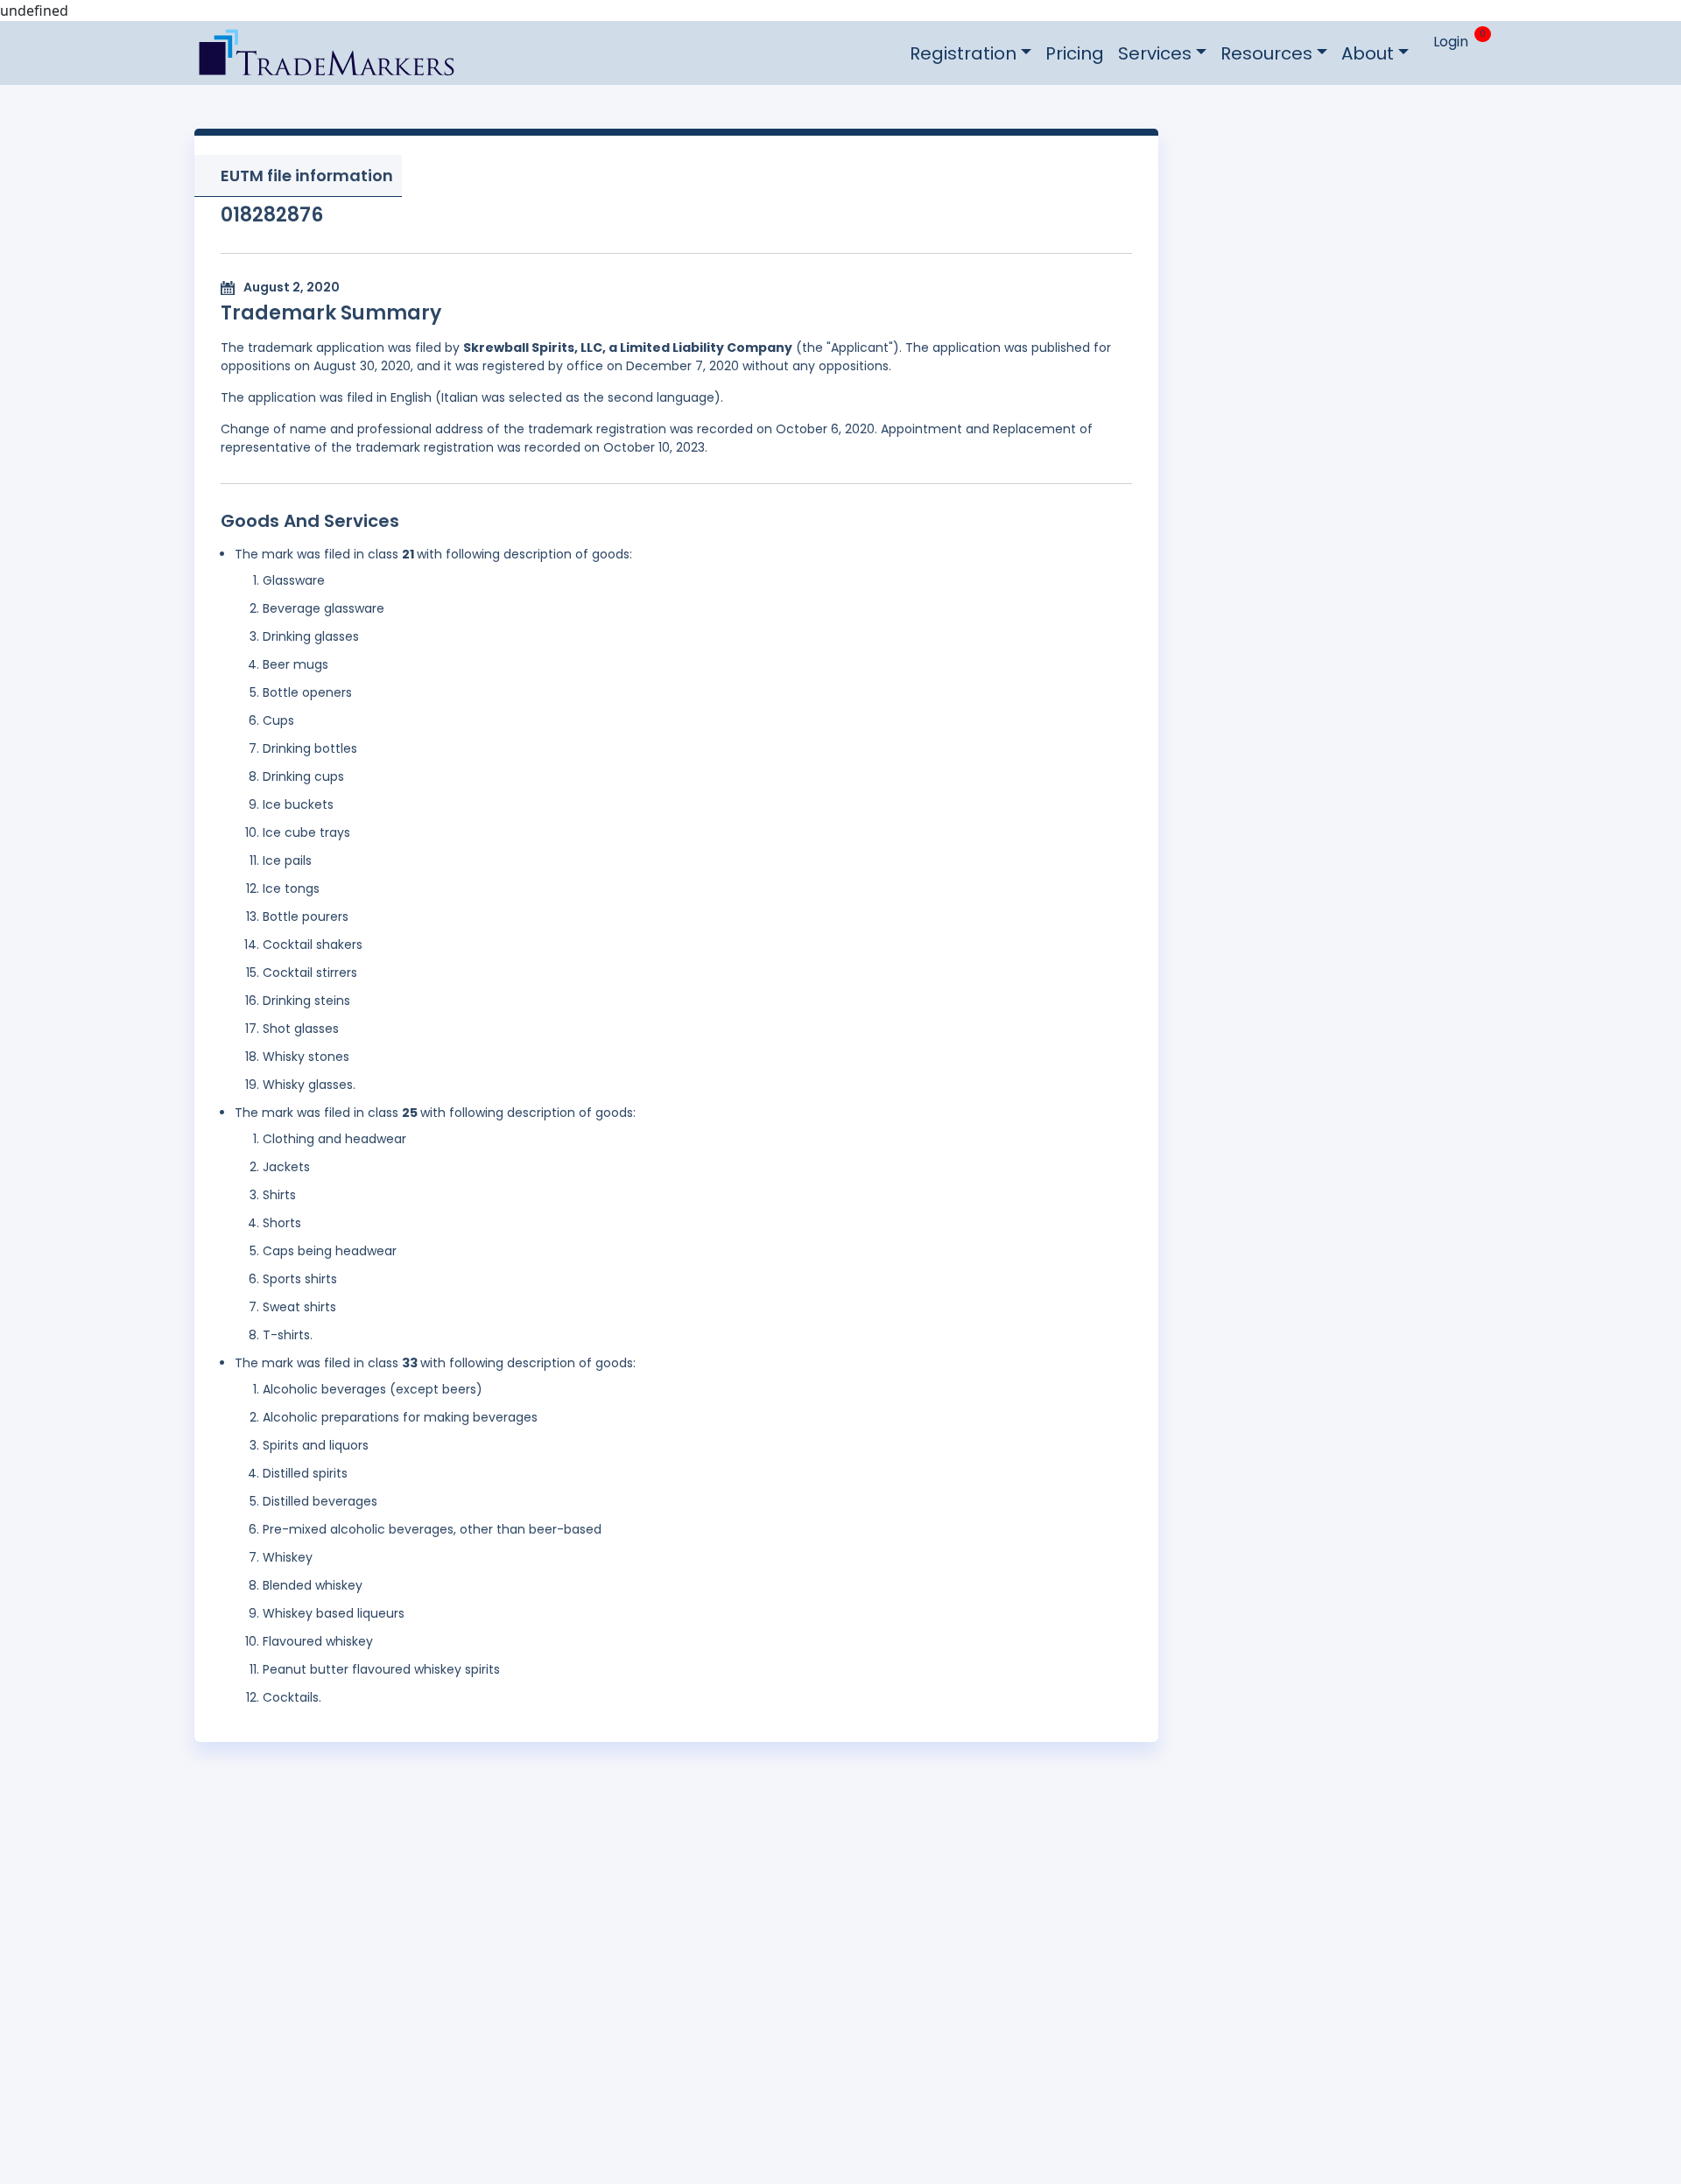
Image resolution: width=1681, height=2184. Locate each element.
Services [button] (1155, 53)
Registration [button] (963, 53)
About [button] (1368, 53)
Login (1451, 42)
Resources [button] (1266, 53)
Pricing (1075, 53)
